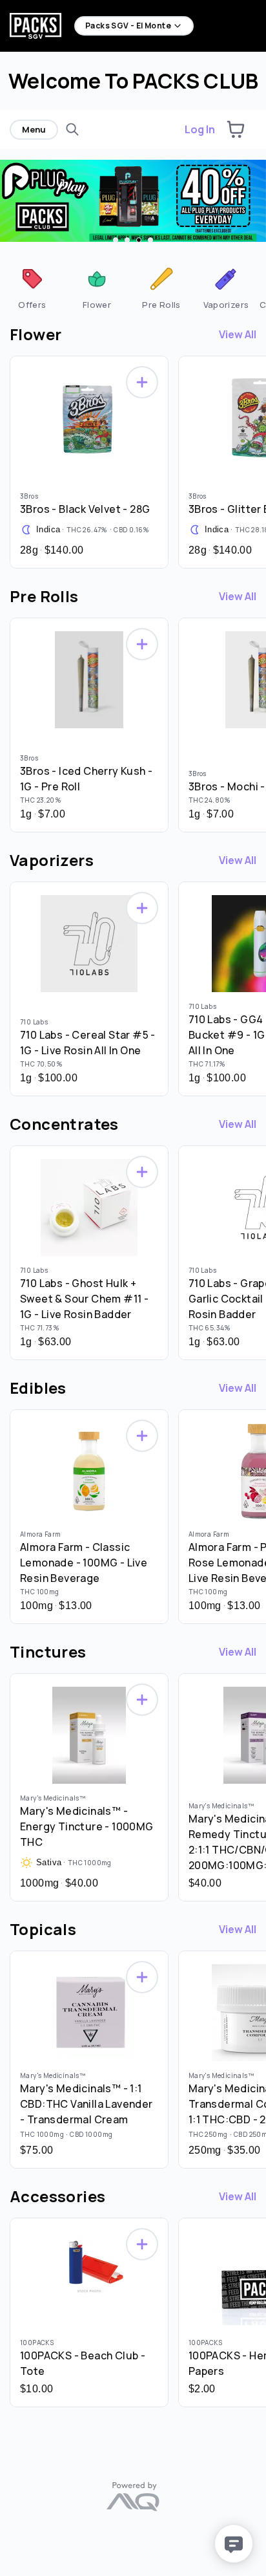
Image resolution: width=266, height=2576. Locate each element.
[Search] (72, 129)
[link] (32, 287)
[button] (236, 129)
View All (238, 334)
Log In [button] (200, 129)
